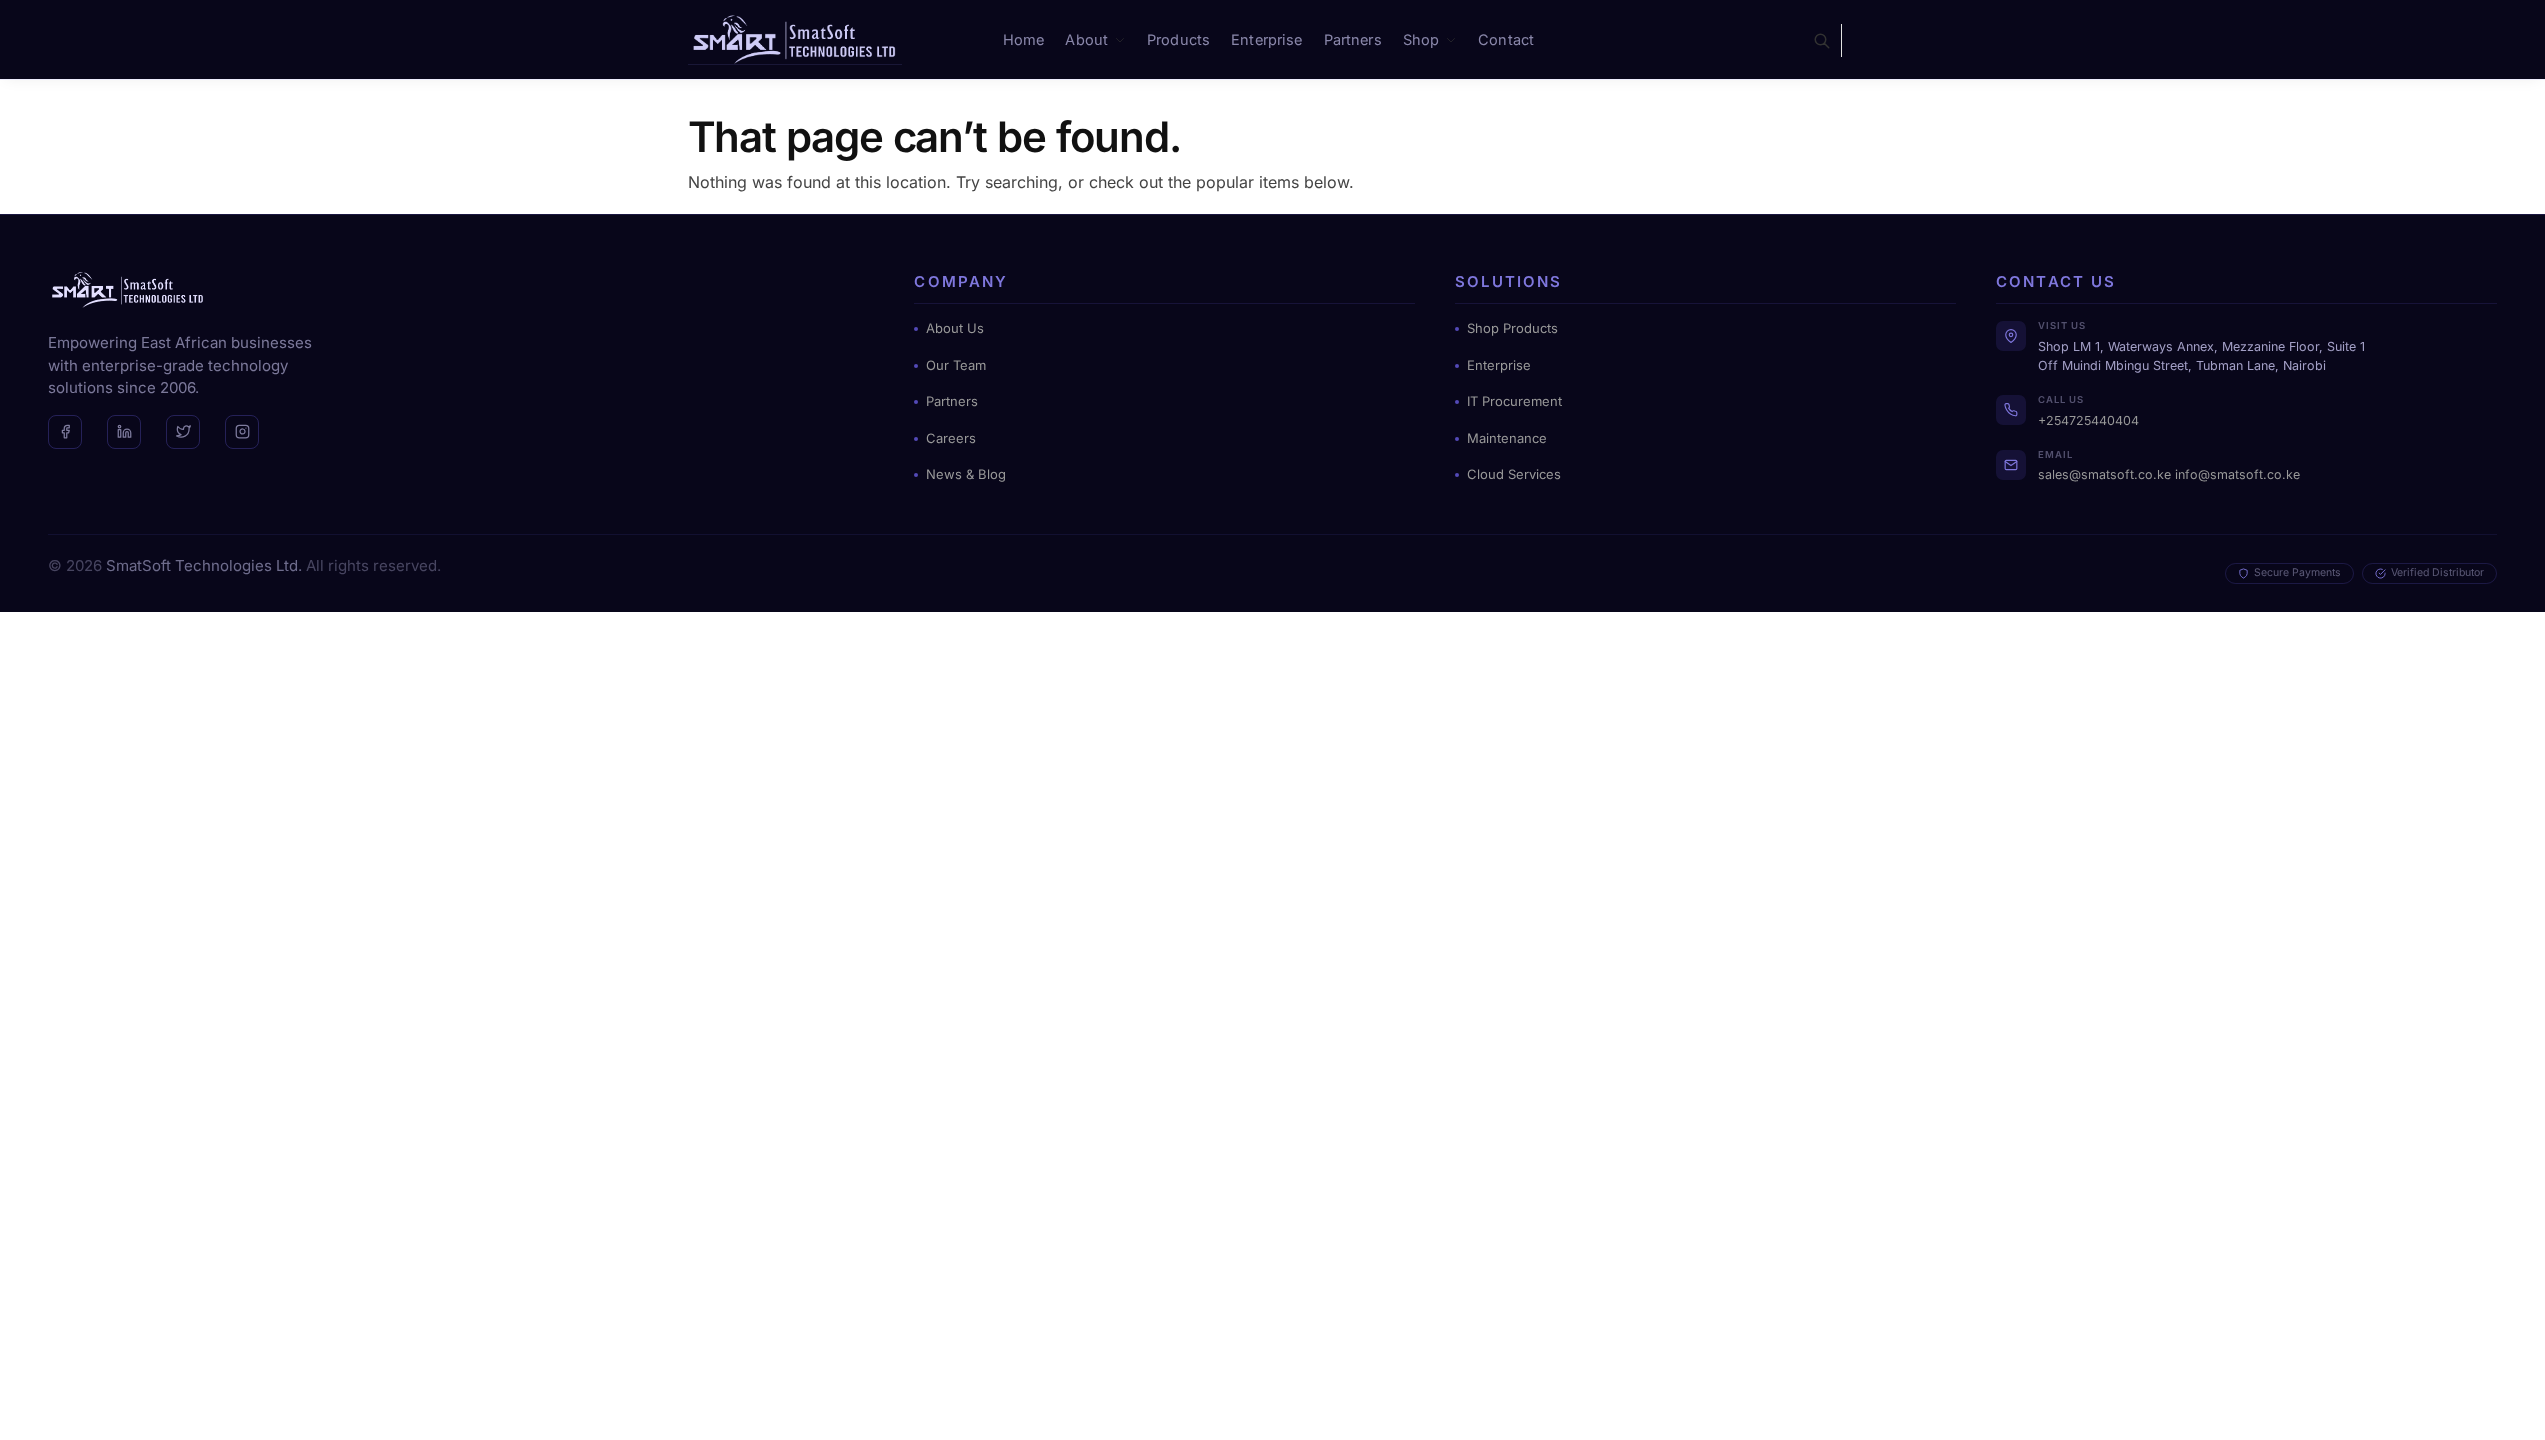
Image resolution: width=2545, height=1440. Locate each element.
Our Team (956, 365)
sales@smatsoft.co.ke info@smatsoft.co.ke (2169, 474)
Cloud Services (1514, 474)
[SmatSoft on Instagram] (242, 432)
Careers (951, 438)
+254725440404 (2088, 420)
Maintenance (1507, 438)
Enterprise (1499, 365)
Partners (952, 401)
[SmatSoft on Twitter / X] (183, 432)
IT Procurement (1514, 401)
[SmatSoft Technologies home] (128, 289)
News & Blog (966, 474)
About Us (955, 328)
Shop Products (1512, 328)
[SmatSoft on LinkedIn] (124, 432)
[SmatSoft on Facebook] (65, 432)
